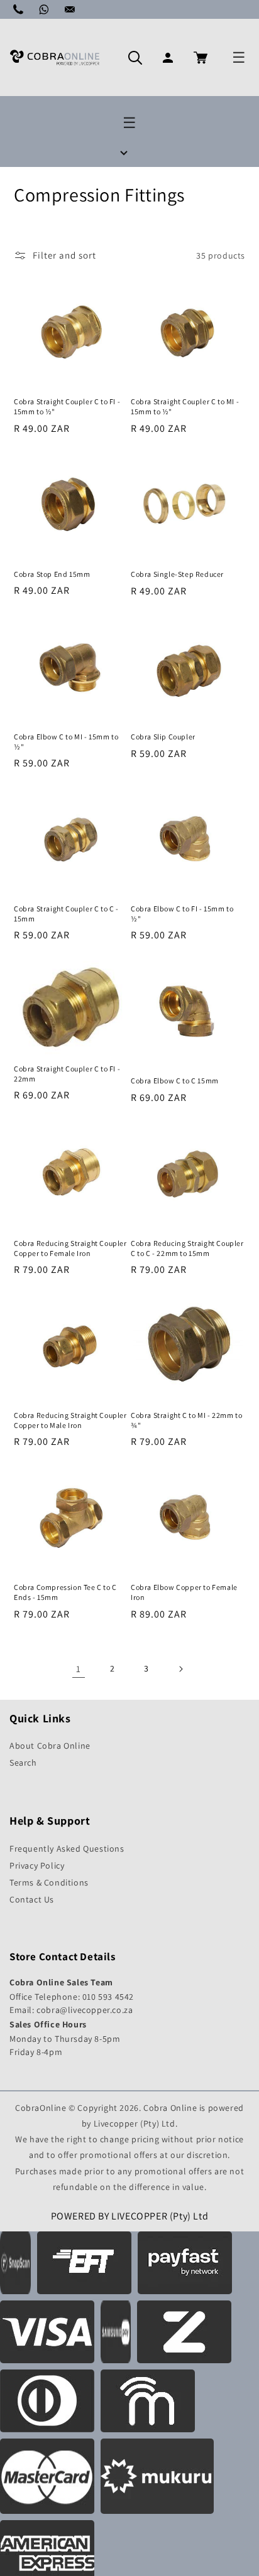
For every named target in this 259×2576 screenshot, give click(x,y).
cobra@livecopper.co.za (85, 2010)
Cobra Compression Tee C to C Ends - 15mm (65, 1592)
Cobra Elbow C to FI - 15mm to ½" (182, 914)
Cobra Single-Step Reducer (177, 574)
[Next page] (180, 1669)
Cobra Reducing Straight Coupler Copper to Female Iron (70, 1248)
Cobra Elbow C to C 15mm (175, 1081)
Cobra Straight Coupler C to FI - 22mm (67, 1074)
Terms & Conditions (49, 1882)
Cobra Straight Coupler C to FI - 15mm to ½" (67, 406)
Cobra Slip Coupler (163, 737)
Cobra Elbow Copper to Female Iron (184, 1592)
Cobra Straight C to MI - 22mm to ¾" (186, 1420)
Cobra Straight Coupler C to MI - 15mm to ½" (185, 406)
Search (23, 1763)
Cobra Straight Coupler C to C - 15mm (66, 914)
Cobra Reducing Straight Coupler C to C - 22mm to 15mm (187, 1248)
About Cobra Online (50, 1746)
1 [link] (79, 1669)
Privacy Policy (37, 1865)
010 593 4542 (108, 1997)
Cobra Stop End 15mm (52, 574)
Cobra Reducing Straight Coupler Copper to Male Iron (70, 1420)
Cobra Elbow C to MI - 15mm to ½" (66, 742)
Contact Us (32, 1899)
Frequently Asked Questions (67, 1849)
